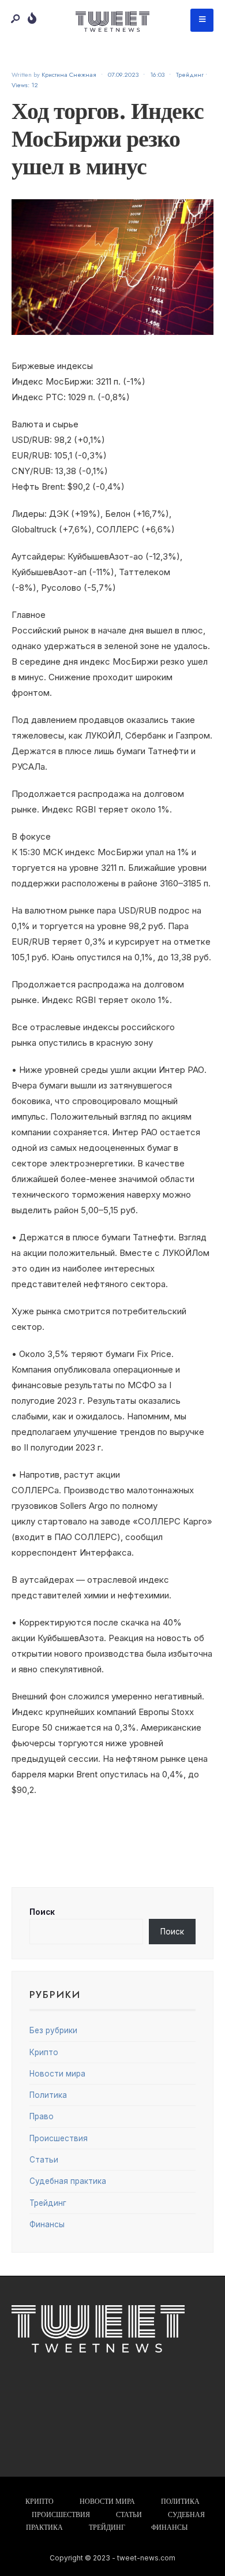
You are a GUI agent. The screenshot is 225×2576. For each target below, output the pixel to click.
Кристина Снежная (69, 74)
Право (42, 2116)
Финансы (47, 2224)
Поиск (42, 1912)
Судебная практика (68, 2181)
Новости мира (57, 2074)
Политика (48, 2095)
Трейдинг (190, 74)
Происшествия (59, 2138)
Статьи (44, 2160)
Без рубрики (53, 2030)
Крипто (44, 2052)
